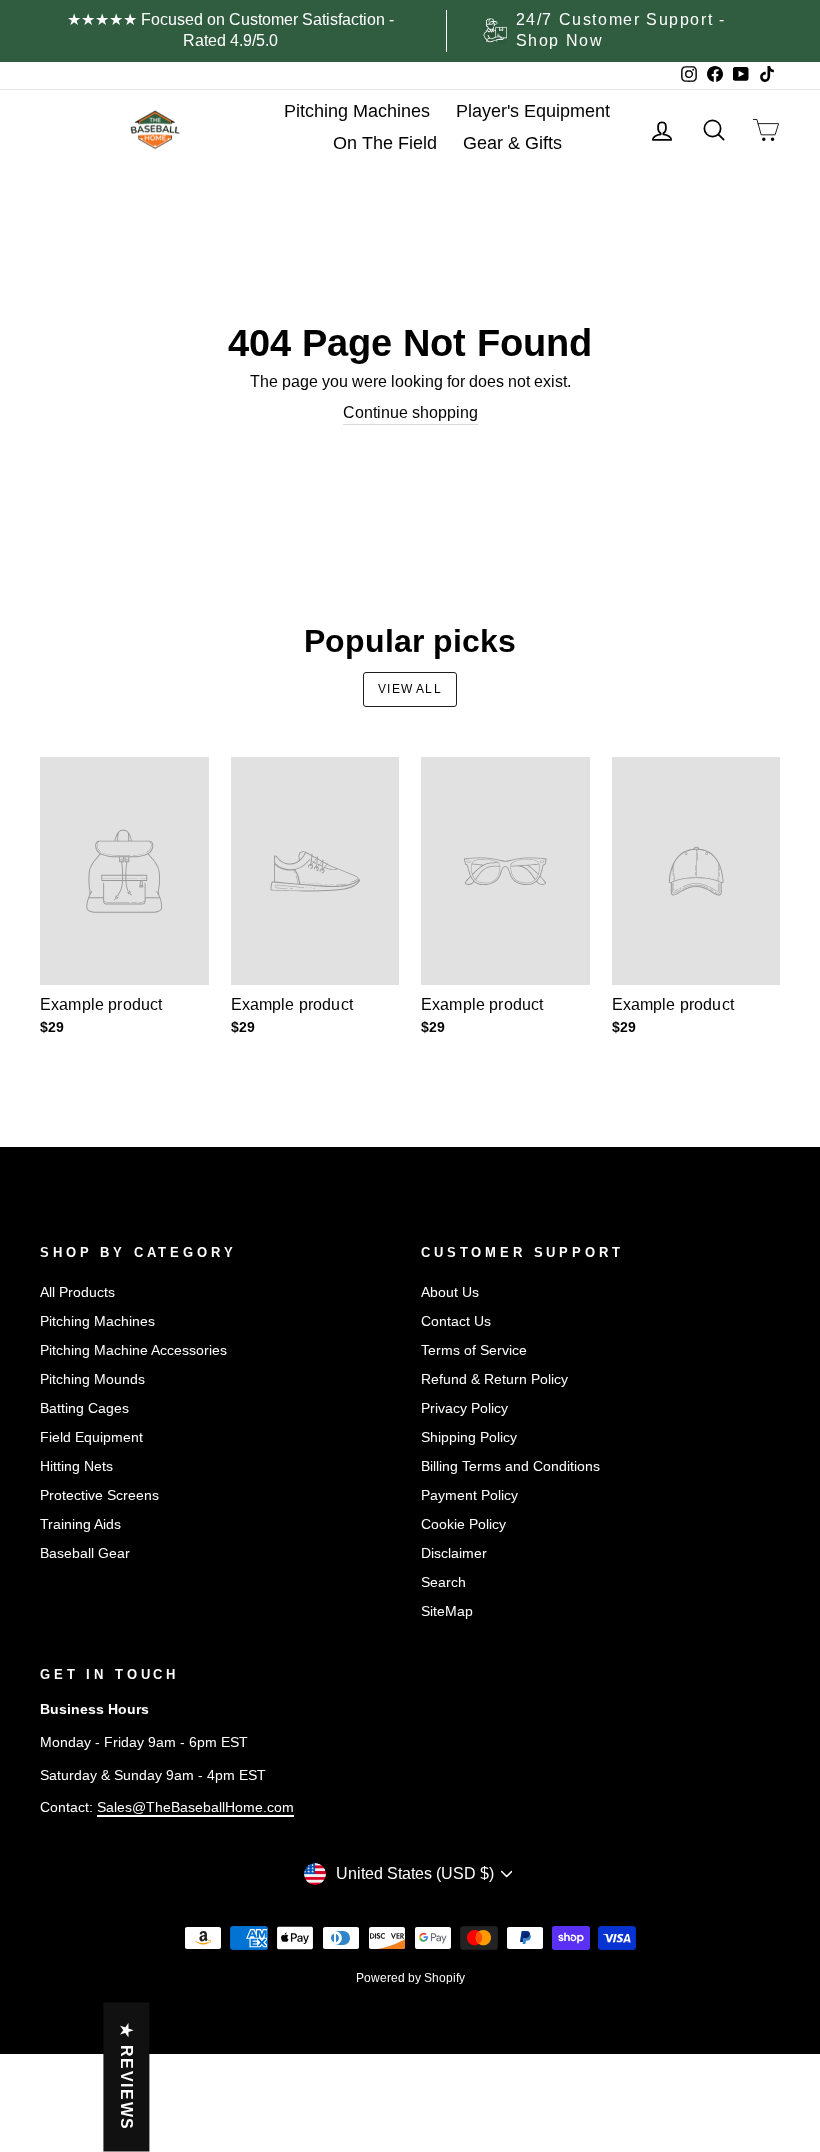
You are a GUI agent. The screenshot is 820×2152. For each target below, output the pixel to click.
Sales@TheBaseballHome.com (195, 1807)
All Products (77, 1292)
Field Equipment (91, 1437)
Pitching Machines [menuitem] (357, 111)
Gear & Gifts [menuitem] (512, 143)
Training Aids (80, 1524)
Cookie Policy (463, 1524)
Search (443, 1582)
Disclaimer (454, 1553)
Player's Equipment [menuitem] (533, 111)
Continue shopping (410, 412)
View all (410, 689)
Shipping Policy (469, 1437)
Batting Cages (84, 1408)
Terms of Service (474, 1350)
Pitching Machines (97, 1321)
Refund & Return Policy (494, 1379)
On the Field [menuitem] (385, 143)
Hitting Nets (76, 1466)
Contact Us (456, 1321)
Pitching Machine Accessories (133, 1350)
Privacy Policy (464, 1408)
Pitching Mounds (92, 1379)
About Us (450, 1292)
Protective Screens (99, 1495)
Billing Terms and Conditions (510, 1466)
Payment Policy (469, 1495)
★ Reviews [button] (126, 2077)
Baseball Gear (85, 1553)
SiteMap (447, 1611)
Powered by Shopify (410, 1978)
